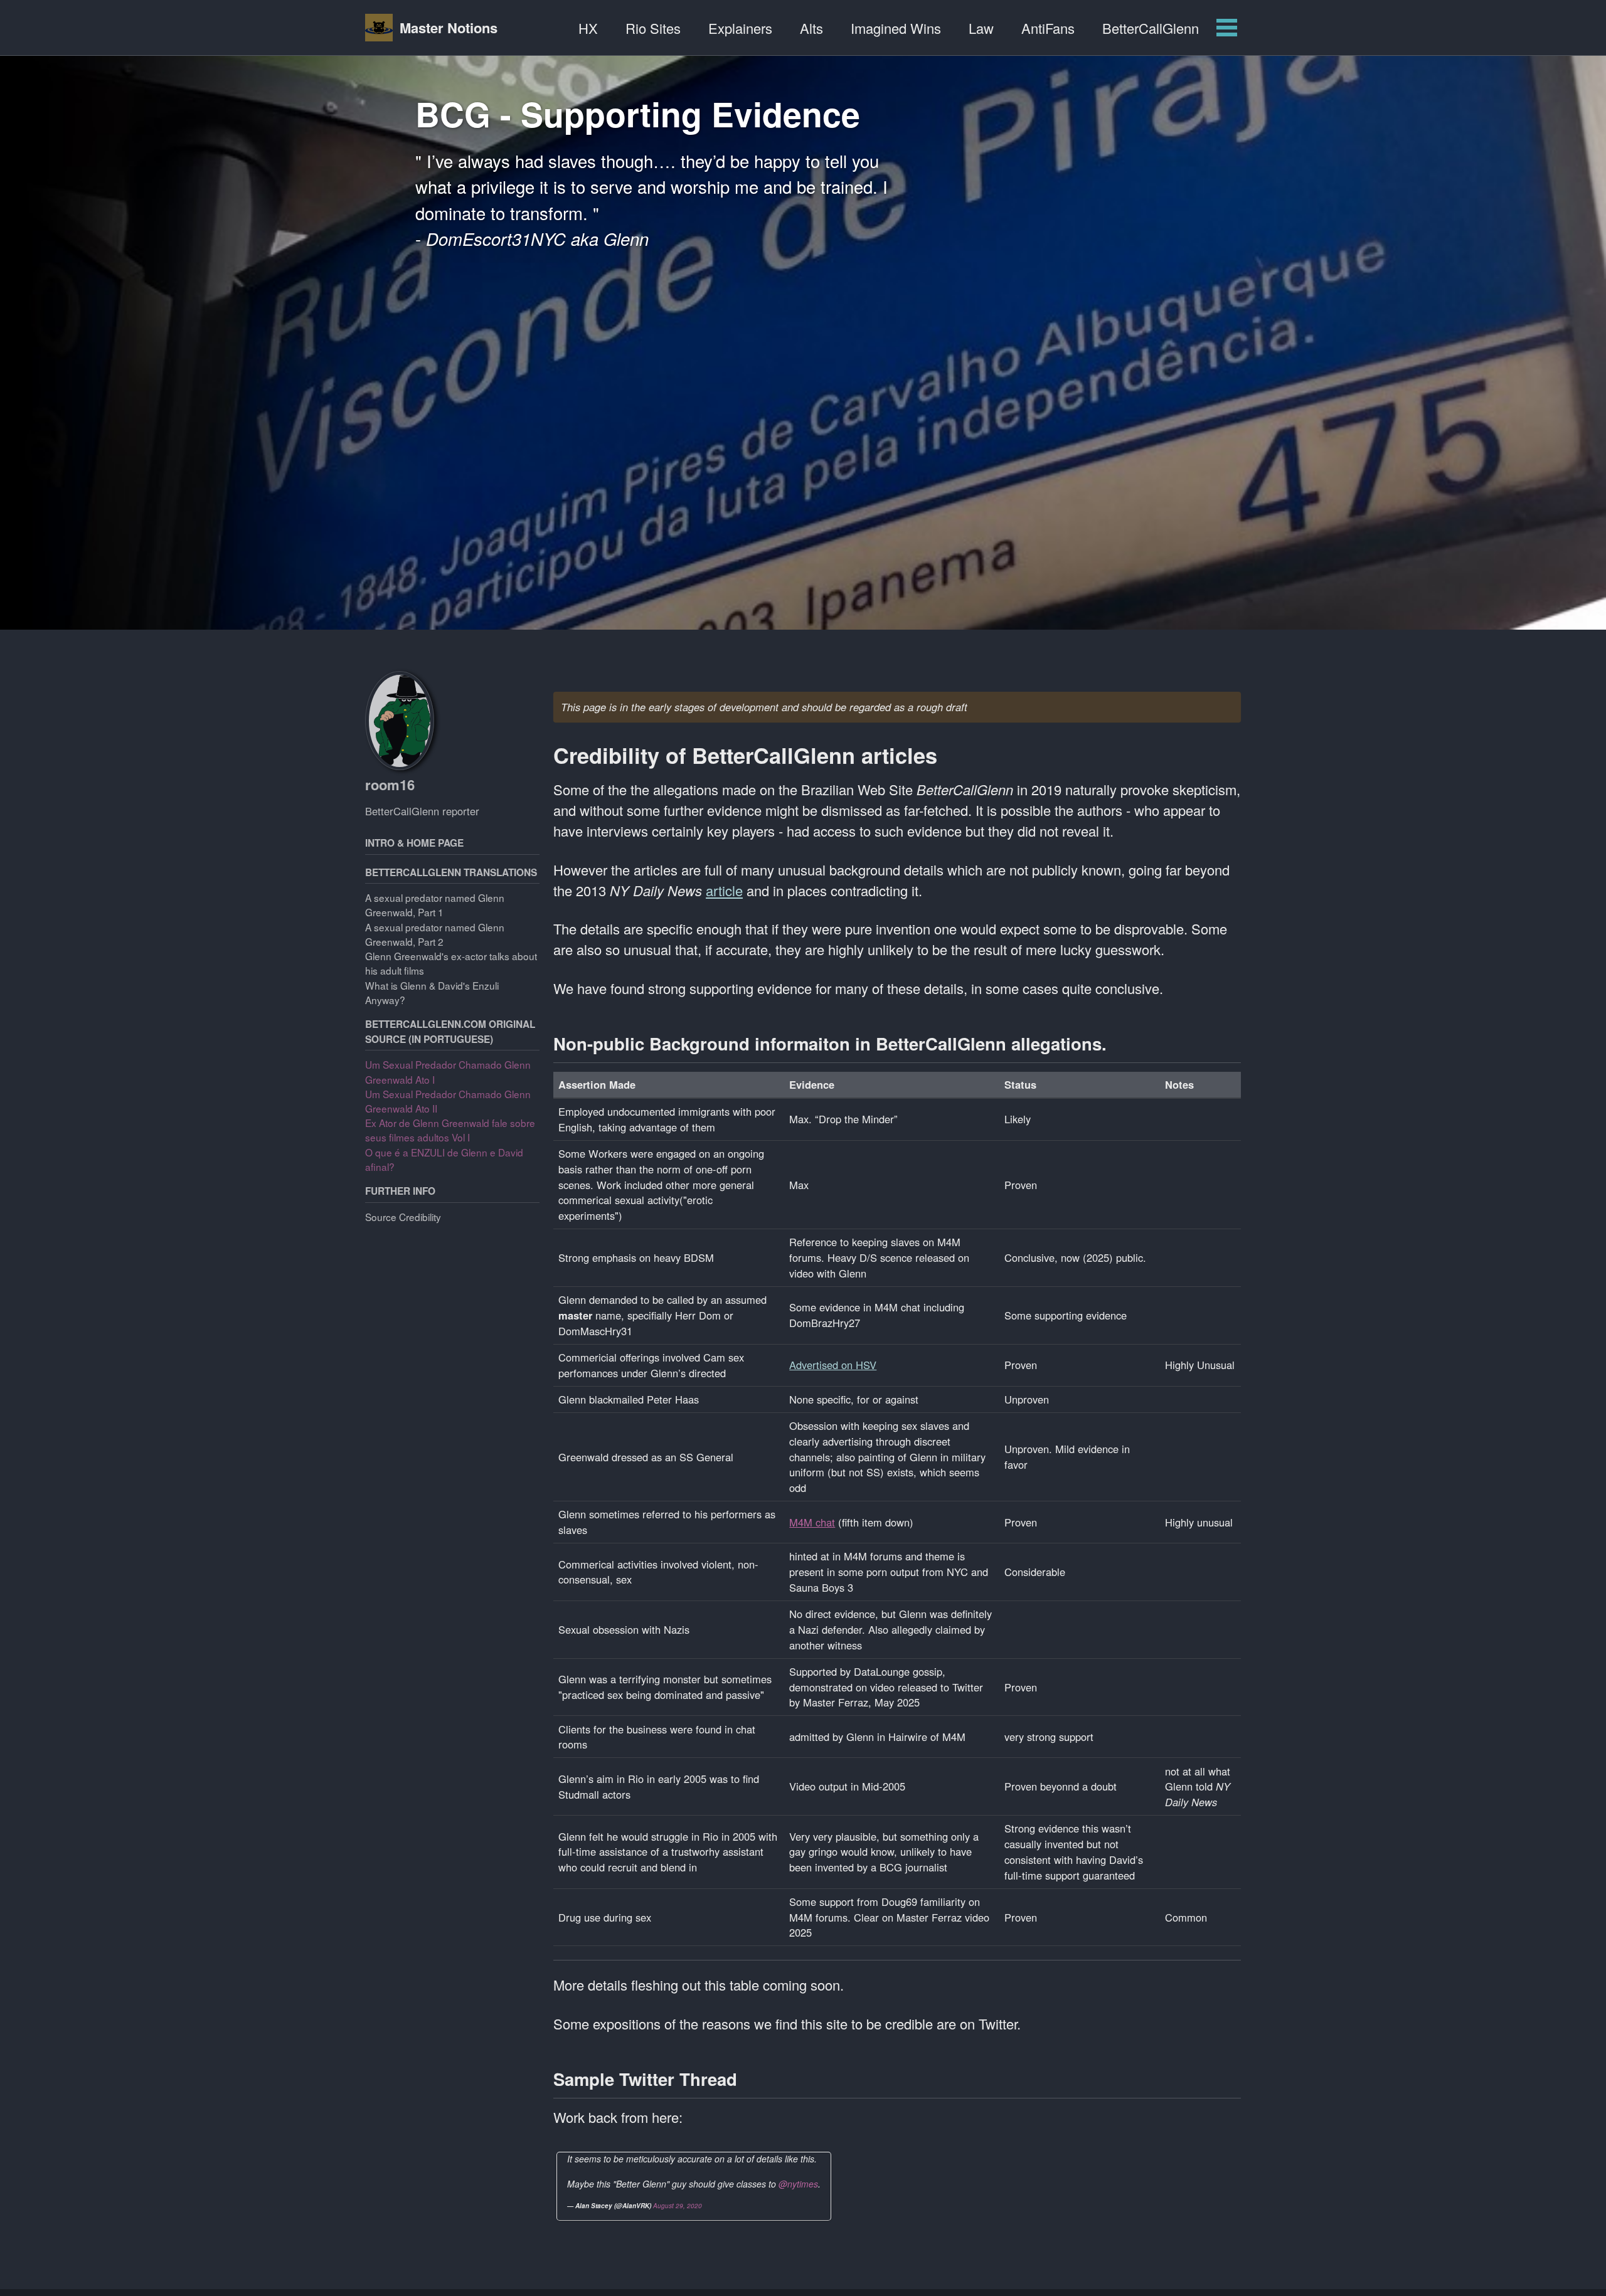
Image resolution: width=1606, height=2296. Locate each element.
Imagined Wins (896, 28)
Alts (811, 28)
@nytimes (798, 2184)
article (724, 890)
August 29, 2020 (678, 2206)
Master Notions (449, 28)
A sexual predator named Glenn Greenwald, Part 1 (435, 905)
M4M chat (812, 1522)
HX (588, 28)
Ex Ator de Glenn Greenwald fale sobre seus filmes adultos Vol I (450, 1130)
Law (981, 28)
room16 (390, 785)
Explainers (740, 28)
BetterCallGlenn (1151, 28)
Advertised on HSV (833, 1365)
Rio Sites (653, 28)
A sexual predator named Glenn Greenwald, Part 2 (435, 934)
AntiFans (1048, 28)
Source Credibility (403, 1217)
